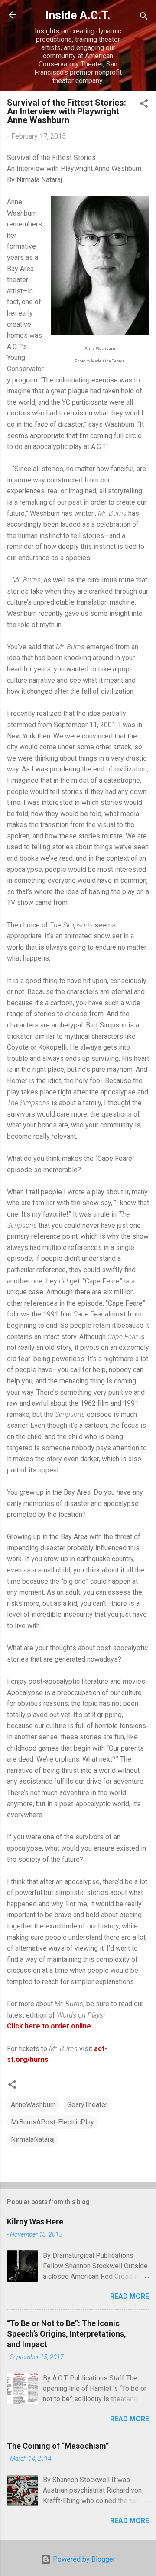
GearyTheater (87, 2105)
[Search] (144, 18)
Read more (130, 2296)
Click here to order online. (50, 2026)
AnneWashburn (33, 2105)
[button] (144, 105)
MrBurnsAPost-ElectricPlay (52, 2122)
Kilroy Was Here (35, 2222)
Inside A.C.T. (78, 15)
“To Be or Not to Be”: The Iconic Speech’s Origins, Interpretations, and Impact (67, 2334)
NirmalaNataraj (33, 2139)
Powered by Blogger (83, 2559)
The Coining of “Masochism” (58, 2446)
